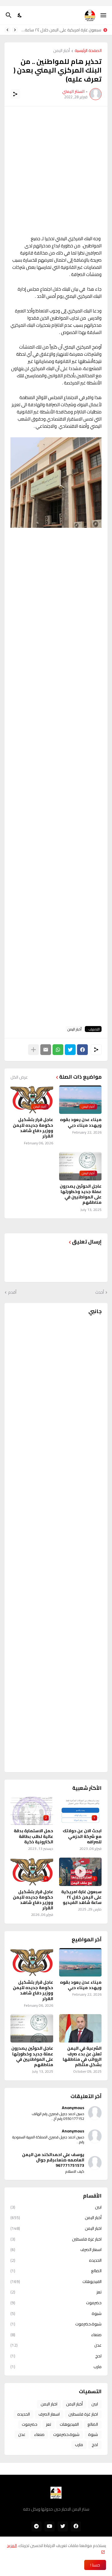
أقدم (12, 1292)
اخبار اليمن (56, 2228)
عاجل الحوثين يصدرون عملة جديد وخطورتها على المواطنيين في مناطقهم (81, 1194)
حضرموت (56, 2303)
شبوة (56, 2313)
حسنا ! (95, 2565)
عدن (56, 2345)
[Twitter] (70, 1050)
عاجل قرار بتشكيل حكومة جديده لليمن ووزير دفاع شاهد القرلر (33, 1128)
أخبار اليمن (62, 51)
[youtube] (50, 2526)
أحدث (100, 1292)
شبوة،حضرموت (56, 2324)
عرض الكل (19, 1077)
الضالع (56, 2271)
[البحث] (8, 15)
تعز (56, 2292)
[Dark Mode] (20, 15)
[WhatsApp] (58, 1050)
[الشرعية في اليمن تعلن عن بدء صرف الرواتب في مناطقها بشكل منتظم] (80, 2028)
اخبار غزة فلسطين (56, 2239)
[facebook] (76, 2526)
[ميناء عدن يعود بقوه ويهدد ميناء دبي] (80, 1962)
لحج (56, 2356)
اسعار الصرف (56, 2250)
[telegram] (36, 2526)
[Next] (7, 30)
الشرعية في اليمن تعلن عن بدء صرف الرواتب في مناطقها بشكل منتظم (82, 2056)
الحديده (56, 2260)
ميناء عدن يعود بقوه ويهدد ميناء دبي (81, 1122)
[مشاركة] (15, 94)
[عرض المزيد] (33, 1050)
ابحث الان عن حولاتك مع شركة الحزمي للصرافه (82, 1836)
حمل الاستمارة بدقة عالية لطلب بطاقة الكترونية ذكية (33, 1836)
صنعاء (56, 2335)
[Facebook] (82, 1050)
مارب (56, 2366)
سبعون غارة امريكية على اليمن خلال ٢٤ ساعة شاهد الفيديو (61, 30)
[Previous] (15, 30)
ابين (56, 2208)
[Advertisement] (56, 171)
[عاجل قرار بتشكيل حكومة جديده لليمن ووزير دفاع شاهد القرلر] (32, 1962)
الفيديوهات (56, 2281)
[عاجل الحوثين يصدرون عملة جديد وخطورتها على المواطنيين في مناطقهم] (32, 2028)
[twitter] (63, 2526)
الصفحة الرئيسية (88, 51)
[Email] (46, 1050)
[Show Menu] (104, 15)
